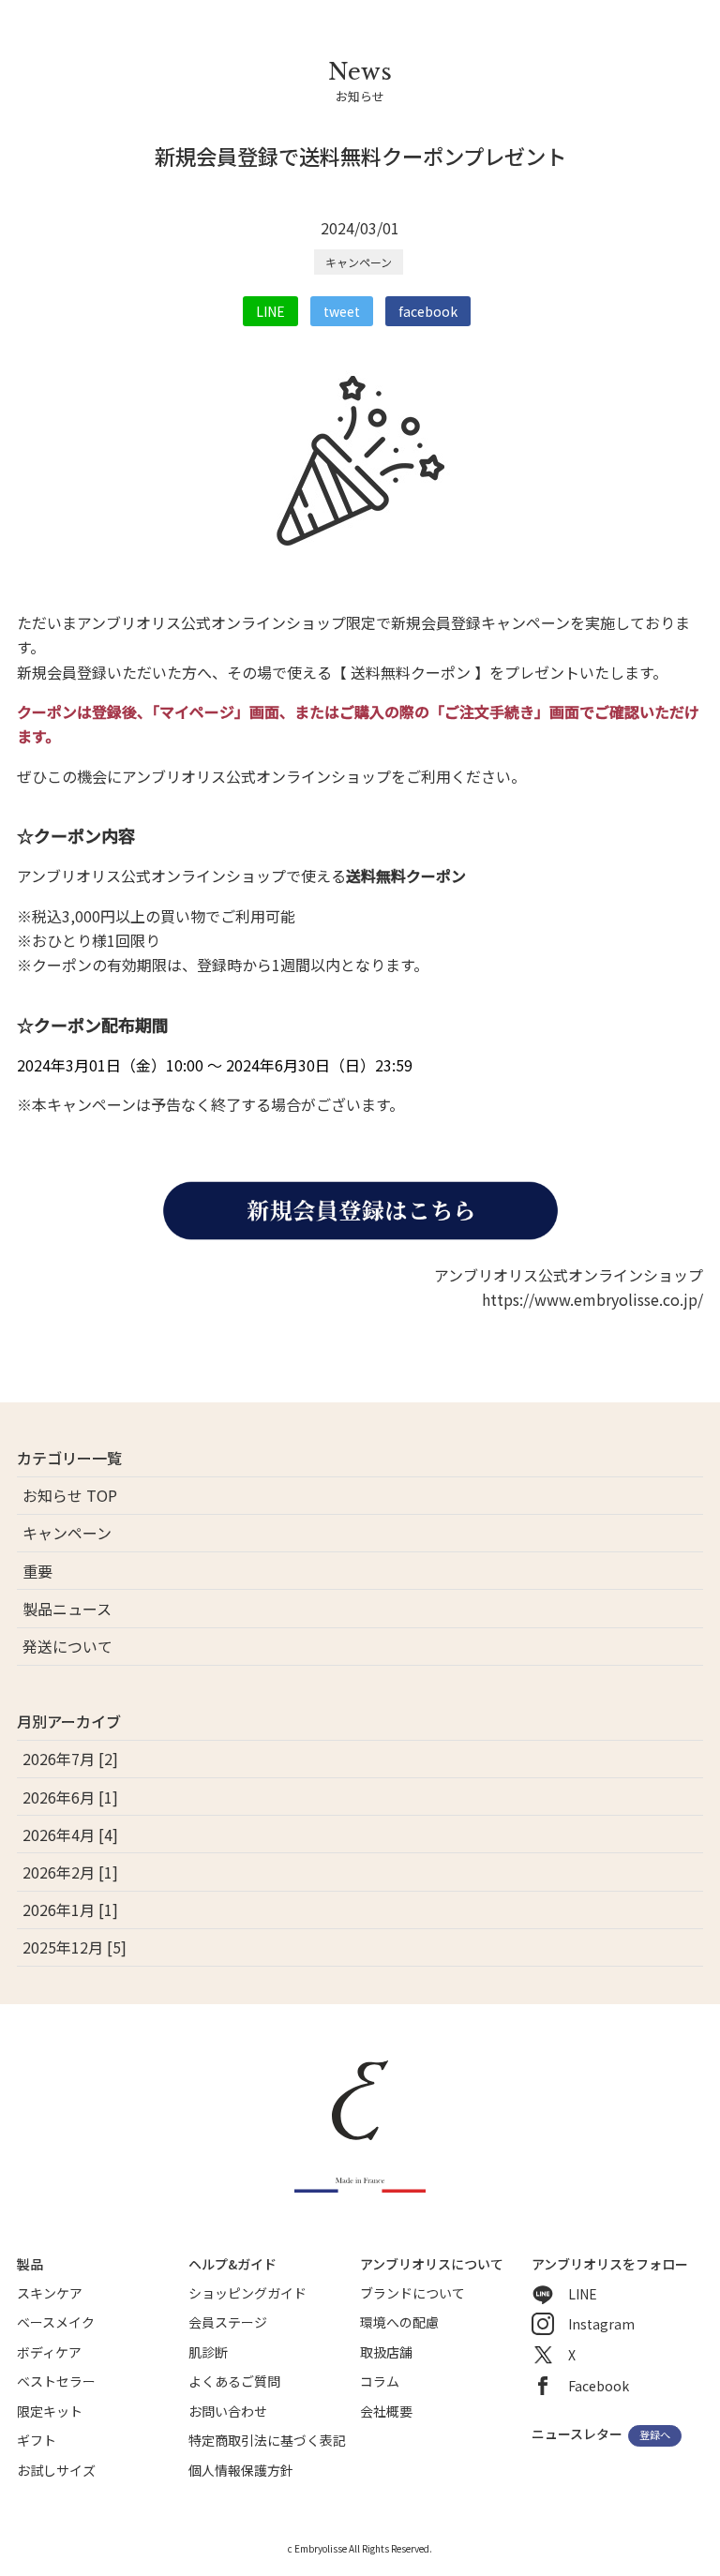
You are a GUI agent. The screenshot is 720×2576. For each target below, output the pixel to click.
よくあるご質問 (234, 2381)
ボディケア (49, 2352)
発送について (67, 1646)
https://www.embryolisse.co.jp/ (592, 1299)
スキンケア (50, 2293)
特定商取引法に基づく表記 (267, 2440)
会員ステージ (228, 2322)
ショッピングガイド (247, 2293)
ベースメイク (56, 2322)
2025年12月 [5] (75, 1947)
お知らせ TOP (70, 1495)
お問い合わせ (228, 2411)
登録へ (655, 2435)
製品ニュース (67, 1609)
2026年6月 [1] (70, 1797)
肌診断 (208, 2352)
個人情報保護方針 (241, 2470)
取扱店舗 (386, 2352)
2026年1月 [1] (70, 1910)
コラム (380, 2381)
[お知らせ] (360, 127)
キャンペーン (359, 262)
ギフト (37, 2440)
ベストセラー (56, 2381)
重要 (37, 1571)
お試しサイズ (56, 2470)
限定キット (50, 2411)
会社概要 (386, 2411)
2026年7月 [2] (70, 1759)
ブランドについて (412, 2293)
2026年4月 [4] (70, 1835)
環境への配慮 (399, 2322)
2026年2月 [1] (70, 1872)
